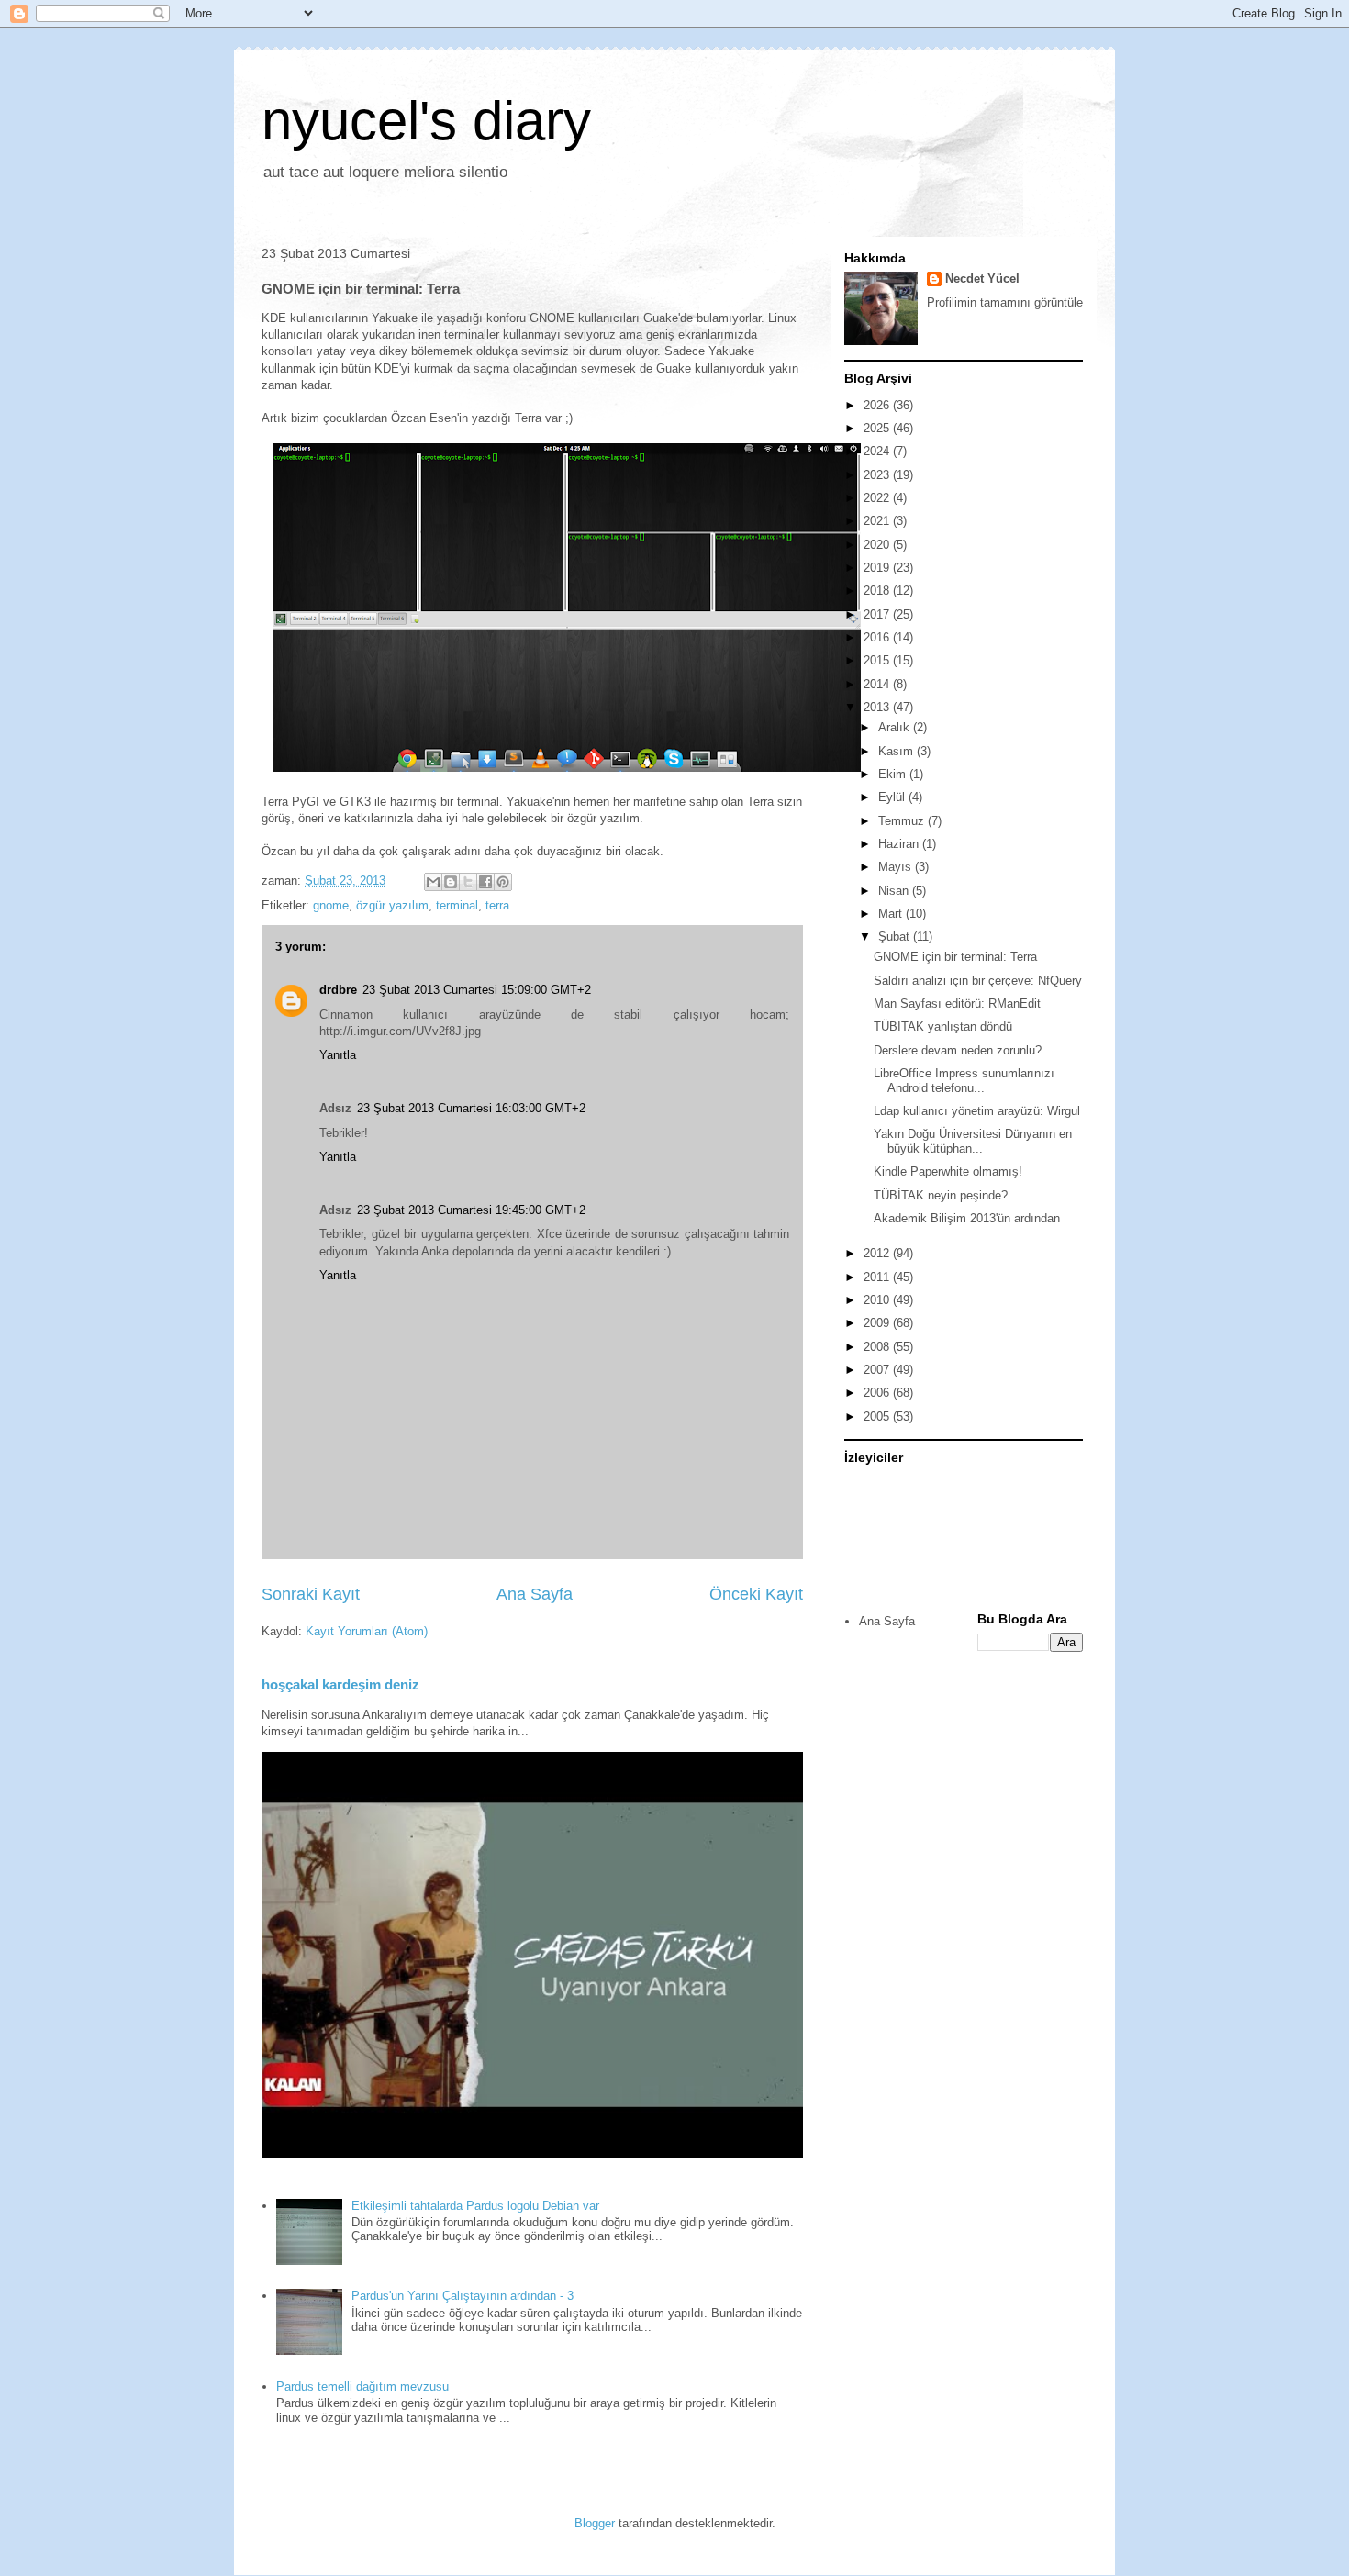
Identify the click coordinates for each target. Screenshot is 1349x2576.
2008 (878, 1347)
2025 (878, 428)
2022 (878, 498)
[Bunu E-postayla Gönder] (433, 882)
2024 (878, 451)
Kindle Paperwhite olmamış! (948, 1171)
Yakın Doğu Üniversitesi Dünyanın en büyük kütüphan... (973, 1141)
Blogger (595, 2523)
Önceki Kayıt (756, 1594)
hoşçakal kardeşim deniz (340, 1684)
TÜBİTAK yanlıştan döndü (943, 1026)
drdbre (338, 990)
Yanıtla (338, 1055)
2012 (878, 1253)
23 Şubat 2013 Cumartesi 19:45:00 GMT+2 (471, 1210)
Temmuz (903, 821)
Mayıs (897, 867)
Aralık (896, 727)
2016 (878, 637)
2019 (878, 568)
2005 (878, 1416)
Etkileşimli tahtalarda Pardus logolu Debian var (475, 2206)
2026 (878, 405)
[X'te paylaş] (468, 882)
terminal (457, 905)
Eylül (893, 797)
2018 (878, 591)
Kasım (897, 751)
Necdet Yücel (982, 279)
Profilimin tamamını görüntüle (1005, 302)
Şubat (896, 937)
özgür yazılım (392, 905)
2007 (878, 1370)
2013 (878, 707)
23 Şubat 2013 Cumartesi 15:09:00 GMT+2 (477, 990)
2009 (878, 1323)
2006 (878, 1393)
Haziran (900, 844)
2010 (878, 1300)
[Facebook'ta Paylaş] (485, 882)
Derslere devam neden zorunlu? (958, 1050)
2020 (878, 545)
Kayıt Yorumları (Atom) (367, 1631)
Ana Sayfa (535, 1594)
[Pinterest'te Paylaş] (503, 882)
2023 (878, 475)
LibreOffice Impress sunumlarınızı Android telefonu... (964, 1081)
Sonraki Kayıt (311, 1594)
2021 (878, 521)
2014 (878, 684)
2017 (878, 614)
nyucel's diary (426, 121)
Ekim (894, 774)
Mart (892, 914)
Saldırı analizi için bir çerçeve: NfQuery (978, 981)
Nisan (895, 891)
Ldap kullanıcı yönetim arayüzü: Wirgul (977, 1111)
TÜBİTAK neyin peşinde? (941, 1195)
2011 (878, 1277)
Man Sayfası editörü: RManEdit (957, 1004)
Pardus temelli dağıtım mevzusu (362, 2386)
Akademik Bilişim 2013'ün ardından (967, 1218)
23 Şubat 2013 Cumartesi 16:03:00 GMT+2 (471, 1108)
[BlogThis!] (451, 882)
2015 (878, 660)
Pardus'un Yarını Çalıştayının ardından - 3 (463, 2296)
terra (497, 905)
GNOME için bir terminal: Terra (955, 957)
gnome (331, 905)
